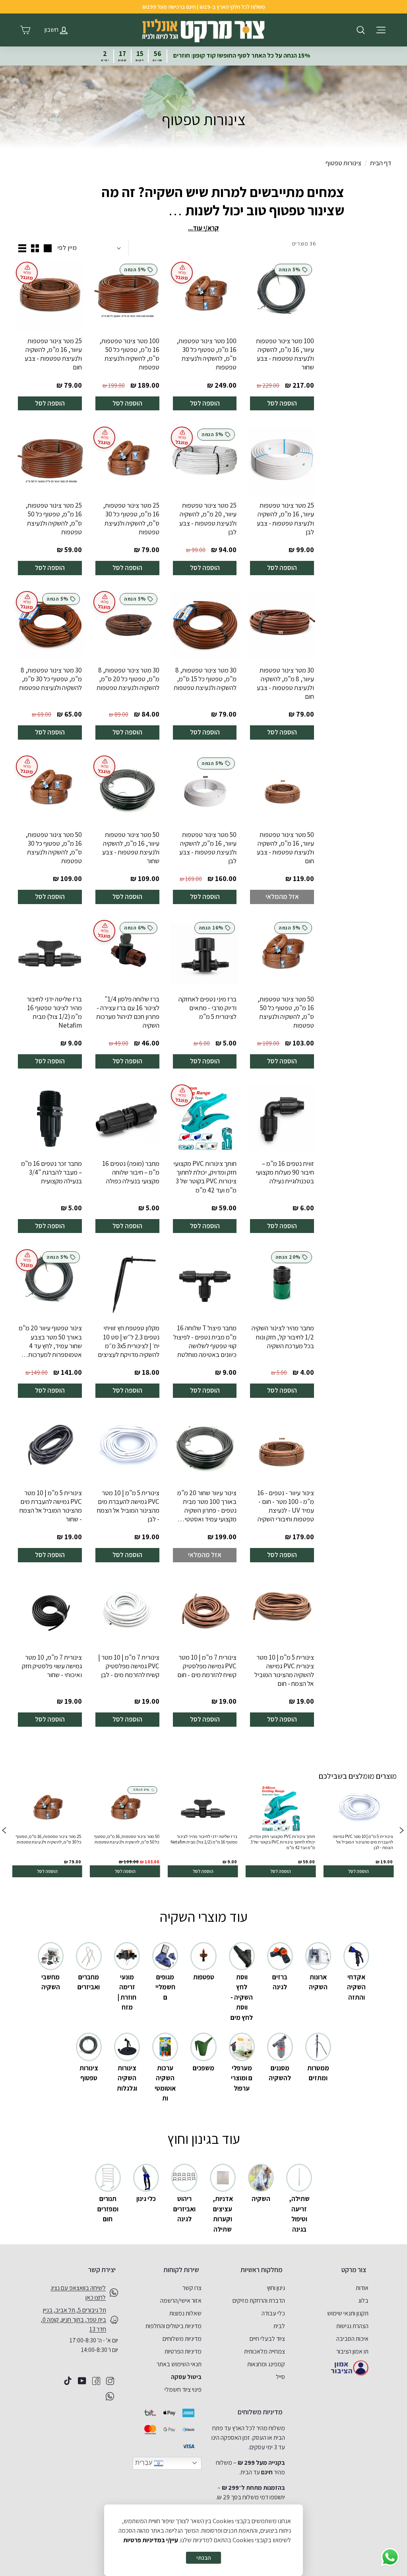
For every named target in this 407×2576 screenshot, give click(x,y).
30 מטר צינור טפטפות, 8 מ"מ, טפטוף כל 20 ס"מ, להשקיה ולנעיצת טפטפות (128, 679)
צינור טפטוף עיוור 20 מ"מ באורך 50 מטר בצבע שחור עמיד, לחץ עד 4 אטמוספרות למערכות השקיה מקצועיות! (50, 1341)
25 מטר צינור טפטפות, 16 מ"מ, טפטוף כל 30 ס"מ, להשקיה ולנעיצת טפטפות (131, 518)
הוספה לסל (282, 403)
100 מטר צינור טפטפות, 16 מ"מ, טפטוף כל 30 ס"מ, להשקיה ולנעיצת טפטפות (206, 354)
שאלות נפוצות (185, 2313)
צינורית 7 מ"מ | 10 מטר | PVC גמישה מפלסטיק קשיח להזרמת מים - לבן (129, 1666)
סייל (280, 2377)
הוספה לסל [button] (359, 1871)
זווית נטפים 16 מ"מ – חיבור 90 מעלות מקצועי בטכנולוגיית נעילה (285, 1172)
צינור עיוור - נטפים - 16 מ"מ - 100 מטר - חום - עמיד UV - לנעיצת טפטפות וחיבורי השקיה (286, 1506)
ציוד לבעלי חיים (267, 2339)
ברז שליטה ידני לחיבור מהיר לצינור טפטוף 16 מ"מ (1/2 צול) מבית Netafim (54, 1012)
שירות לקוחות (181, 2270)
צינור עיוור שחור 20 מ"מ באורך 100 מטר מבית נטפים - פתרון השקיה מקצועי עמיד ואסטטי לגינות (207, 1506)
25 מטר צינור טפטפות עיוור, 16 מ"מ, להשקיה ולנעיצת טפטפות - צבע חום (53, 354)
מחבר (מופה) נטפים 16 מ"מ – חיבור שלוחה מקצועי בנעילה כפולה (131, 1172)
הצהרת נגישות (352, 2326)
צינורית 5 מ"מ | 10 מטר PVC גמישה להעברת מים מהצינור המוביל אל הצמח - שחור (51, 1506)
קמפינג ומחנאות (266, 2364)
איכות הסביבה (352, 2339)
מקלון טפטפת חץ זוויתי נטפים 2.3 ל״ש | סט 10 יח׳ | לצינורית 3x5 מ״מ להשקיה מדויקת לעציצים (129, 1341)
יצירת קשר (102, 2270)
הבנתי (203, 2558)
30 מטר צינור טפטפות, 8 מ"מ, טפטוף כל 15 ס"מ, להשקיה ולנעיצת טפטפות (205, 679)
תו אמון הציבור (352, 2351)
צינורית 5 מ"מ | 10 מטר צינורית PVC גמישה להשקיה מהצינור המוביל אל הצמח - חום (284, 1670)
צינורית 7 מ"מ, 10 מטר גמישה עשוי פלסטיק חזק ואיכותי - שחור (52, 1666)
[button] (4, 1831)
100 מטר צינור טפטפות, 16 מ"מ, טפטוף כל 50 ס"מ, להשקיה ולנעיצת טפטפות (129, 354)
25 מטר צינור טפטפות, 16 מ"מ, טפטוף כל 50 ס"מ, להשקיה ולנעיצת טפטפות (54, 518)
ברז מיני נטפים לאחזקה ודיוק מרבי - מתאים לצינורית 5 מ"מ (207, 1008)
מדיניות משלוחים (182, 2339)
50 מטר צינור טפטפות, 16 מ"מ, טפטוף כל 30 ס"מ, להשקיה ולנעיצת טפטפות (54, 848)
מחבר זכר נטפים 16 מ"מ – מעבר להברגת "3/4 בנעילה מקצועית (51, 1172)
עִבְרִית (144, 2463)
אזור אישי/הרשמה (181, 2301)
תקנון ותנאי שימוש (348, 2313)
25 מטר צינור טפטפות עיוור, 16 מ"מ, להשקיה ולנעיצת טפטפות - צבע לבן (285, 518)
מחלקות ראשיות (262, 2270)
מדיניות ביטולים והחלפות (173, 2326)
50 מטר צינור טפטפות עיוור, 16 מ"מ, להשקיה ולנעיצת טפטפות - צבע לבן (208, 848)
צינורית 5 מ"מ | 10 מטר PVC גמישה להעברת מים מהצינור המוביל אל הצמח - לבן (128, 1506)
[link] (359, 1831)
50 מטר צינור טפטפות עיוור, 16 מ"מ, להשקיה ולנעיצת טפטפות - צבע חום (285, 848)
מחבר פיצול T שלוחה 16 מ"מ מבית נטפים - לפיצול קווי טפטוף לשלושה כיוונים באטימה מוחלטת (205, 1341)
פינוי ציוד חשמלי (183, 2390)
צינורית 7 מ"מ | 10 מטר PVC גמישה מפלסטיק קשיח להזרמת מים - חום (207, 1666)
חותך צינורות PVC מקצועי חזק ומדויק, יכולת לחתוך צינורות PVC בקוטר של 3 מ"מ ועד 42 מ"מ (205, 1177)
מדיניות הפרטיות (183, 2351)
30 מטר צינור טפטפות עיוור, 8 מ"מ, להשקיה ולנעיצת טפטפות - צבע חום (285, 683)
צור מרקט (354, 2270)
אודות (362, 2288)
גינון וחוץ (276, 2288)
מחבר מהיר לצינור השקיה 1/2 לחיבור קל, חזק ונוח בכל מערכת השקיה (283, 1337)
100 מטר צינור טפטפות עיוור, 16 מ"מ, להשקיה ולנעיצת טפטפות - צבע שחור (285, 354)
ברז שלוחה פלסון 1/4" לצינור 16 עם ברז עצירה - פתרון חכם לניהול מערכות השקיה (128, 1012)
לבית (279, 2326)
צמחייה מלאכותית (265, 2351)
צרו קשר (192, 2288)
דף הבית (381, 163)
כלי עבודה (273, 2313)
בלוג (363, 2301)
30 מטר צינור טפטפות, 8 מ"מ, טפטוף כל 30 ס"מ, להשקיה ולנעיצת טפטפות (50, 679)
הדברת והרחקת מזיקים (259, 2301)
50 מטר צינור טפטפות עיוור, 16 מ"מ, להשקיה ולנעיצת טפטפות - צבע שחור (131, 848)
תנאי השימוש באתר (179, 2364)
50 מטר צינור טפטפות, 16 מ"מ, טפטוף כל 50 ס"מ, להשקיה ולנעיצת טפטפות (286, 1012)
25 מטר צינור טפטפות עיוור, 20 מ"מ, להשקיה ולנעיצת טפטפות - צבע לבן (208, 518)
